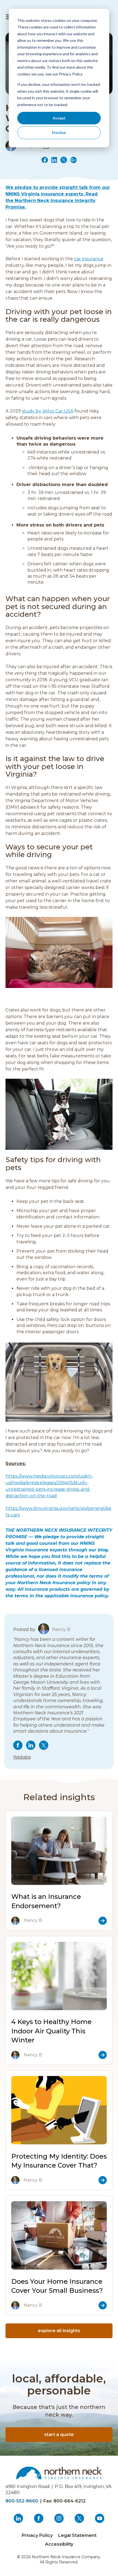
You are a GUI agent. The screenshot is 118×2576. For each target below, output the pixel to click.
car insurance (89, 259)
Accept (59, 118)
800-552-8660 (22, 2501)
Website (22, 1757)
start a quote (59, 2435)
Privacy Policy (37, 2535)
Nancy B (61, 1630)
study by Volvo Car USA (48, 411)
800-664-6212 (70, 2501)
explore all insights (59, 2331)
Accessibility (59, 2544)
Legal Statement (77, 2535)
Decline (59, 132)
